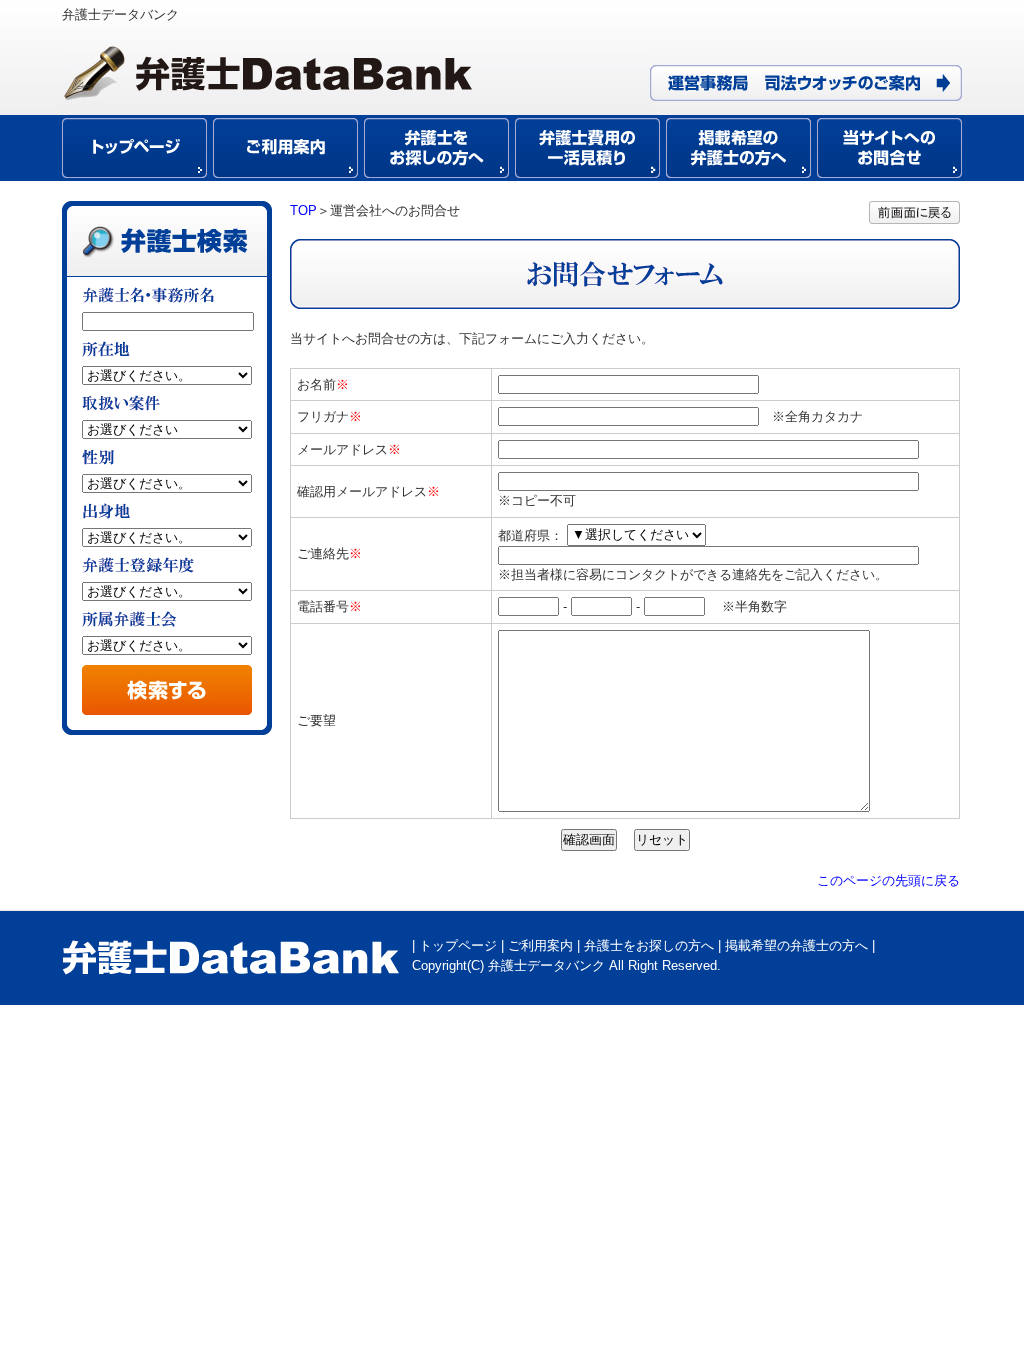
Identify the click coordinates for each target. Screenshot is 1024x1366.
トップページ (458, 945)
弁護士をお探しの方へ (649, 945)
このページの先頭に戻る (888, 880)
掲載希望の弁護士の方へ (796, 945)
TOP (303, 210)
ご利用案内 (540, 945)
